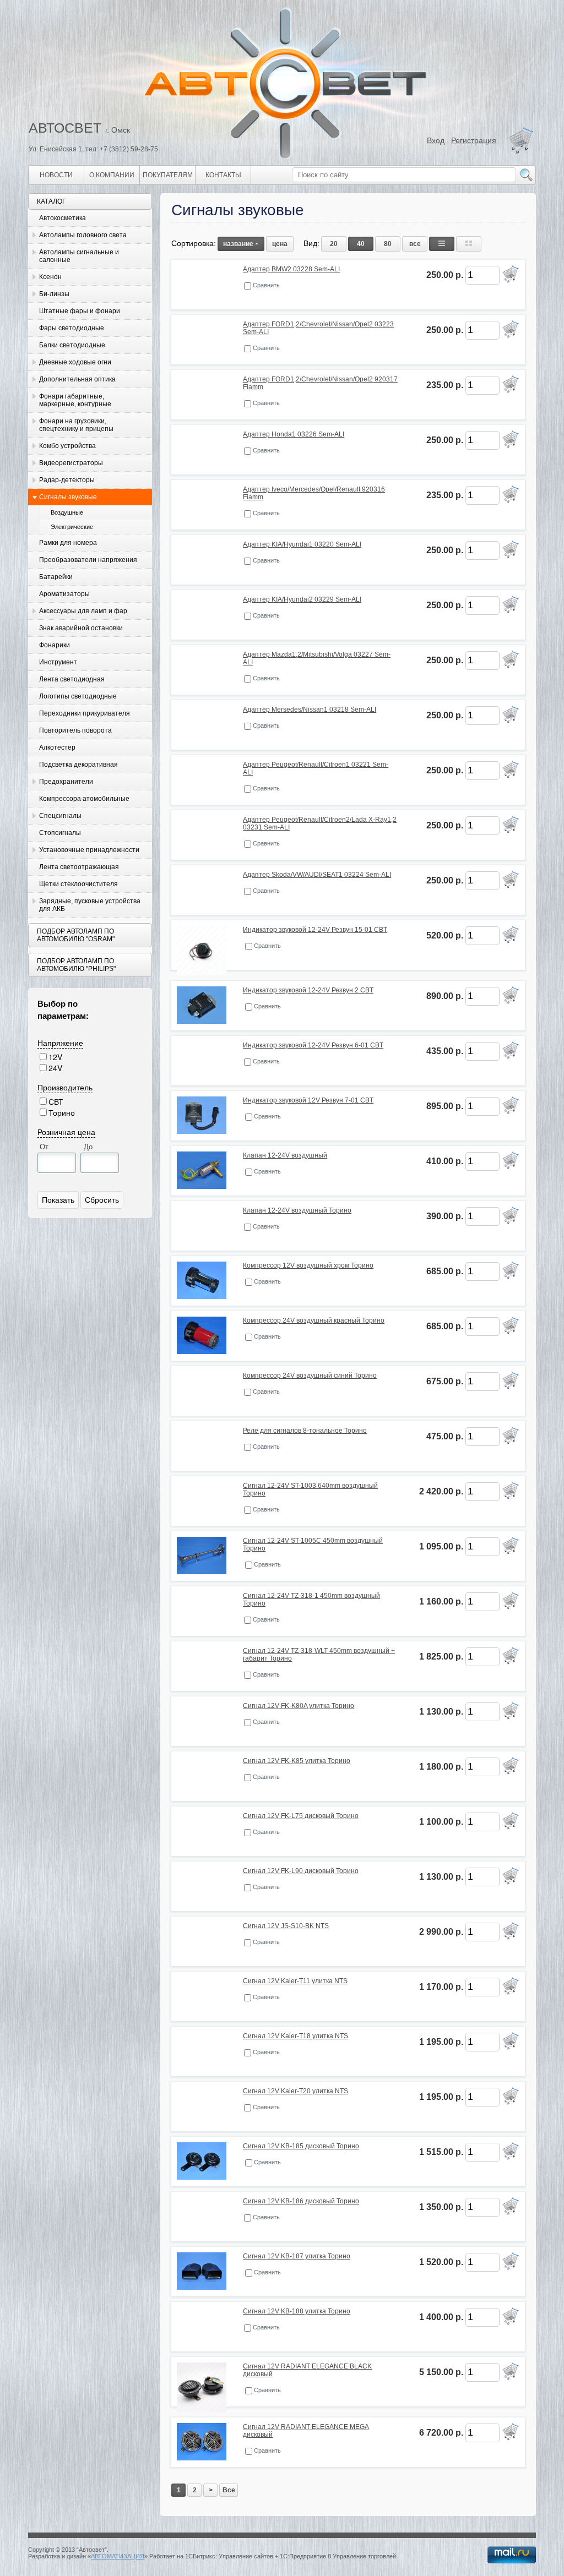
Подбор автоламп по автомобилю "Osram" (76, 935)
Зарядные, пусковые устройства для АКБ (90, 905)
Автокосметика (63, 218)
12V (55, 1057)
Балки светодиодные (72, 345)
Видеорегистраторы (71, 463)
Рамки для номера (68, 543)
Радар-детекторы (67, 480)
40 (361, 244)
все (415, 244)
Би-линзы (54, 294)
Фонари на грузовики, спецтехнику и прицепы (76, 425)
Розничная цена (66, 1132)
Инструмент (58, 662)
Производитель (65, 1087)
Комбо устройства (67, 446)
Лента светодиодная (72, 679)
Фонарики (55, 645)
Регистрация (474, 140)
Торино (62, 1112)
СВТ (56, 1101)
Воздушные (67, 512)
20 (334, 244)
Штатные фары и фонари (80, 311)
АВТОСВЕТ (65, 128)
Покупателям (168, 175)
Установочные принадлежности (89, 850)
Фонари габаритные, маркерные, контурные (75, 400)
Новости (56, 175)
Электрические (72, 527)
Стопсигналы (60, 833)
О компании (112, 175)
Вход (436, 140)
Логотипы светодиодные (78, 696)
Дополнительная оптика (77, 379)
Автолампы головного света (83, 235)
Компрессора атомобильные (84, 799)
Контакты (223, 175)
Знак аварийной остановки (81, 628)
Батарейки (56, 577)
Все (229, 2490)
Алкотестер (57, 747)
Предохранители (66, 782)
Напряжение (60, 1043)
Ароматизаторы (64, 594)
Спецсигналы (60, 816)
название (238, 244)
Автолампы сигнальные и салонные (79, 256)
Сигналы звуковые (68, 497)
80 (388, 244)
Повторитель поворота (75, 730)
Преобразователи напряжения (88, 560)
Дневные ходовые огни (75, 362)
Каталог (51, 201)
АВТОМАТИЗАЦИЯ (118, 2556)
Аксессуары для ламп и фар (83, 611)
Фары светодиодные (72, 328)
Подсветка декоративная (78, 765)
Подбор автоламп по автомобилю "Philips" (76, 965)
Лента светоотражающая (79, 867)
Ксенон (50, 277)
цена (280, 244)
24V (55, 1068)
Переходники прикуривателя (85, 713)
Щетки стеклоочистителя (78, 884)
